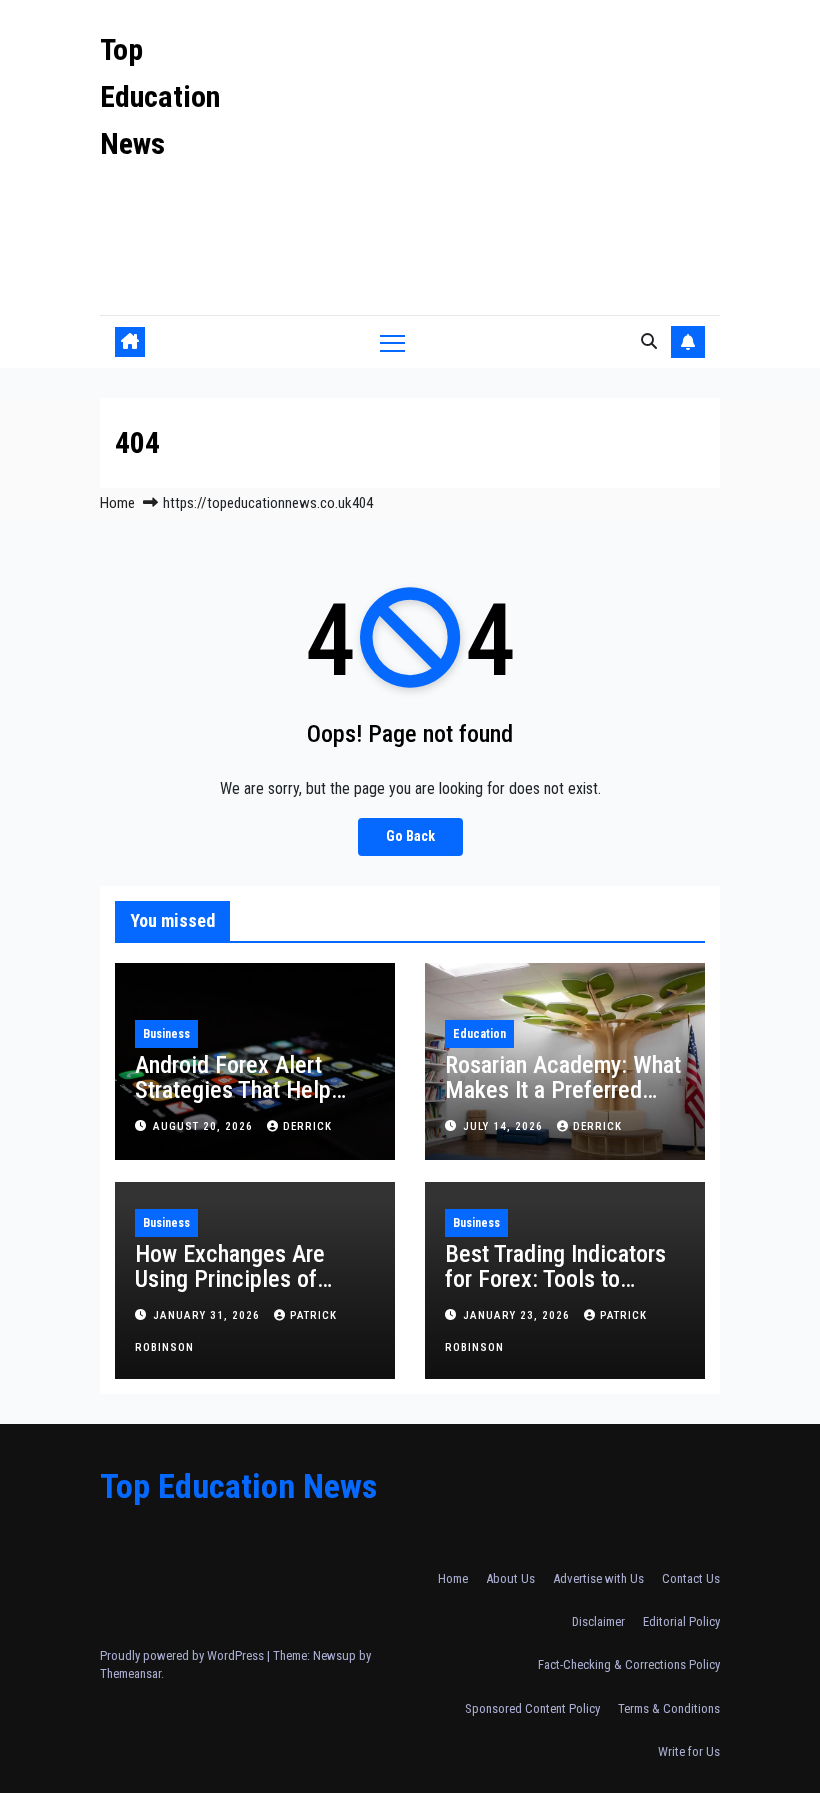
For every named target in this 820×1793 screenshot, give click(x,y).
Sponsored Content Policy (532, 1708)
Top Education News (160, 96)
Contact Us (691, 1578)
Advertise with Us (598, 1578)
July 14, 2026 (505, 1126)
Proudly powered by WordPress (183, 1655)
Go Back (410, 836)
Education (479, 1034)
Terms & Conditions (669, 1708)
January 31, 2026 (208, 1315)
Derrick (307, 1126)
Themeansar (130, 1673)
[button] (649, 341)
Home (117, 503)
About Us (510, 1578)
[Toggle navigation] (392, 342)
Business (166, 1034)
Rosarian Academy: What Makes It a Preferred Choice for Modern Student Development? (563, 1102)
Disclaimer (598, 1621)
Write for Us (689, 1751)
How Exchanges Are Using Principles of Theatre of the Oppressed (230, 1291)
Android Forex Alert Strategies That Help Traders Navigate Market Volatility (253, 1102)
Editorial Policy (681, 1621)
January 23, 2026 (518, 1315)
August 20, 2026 (205, 1126)
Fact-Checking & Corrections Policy (629, 1664)
